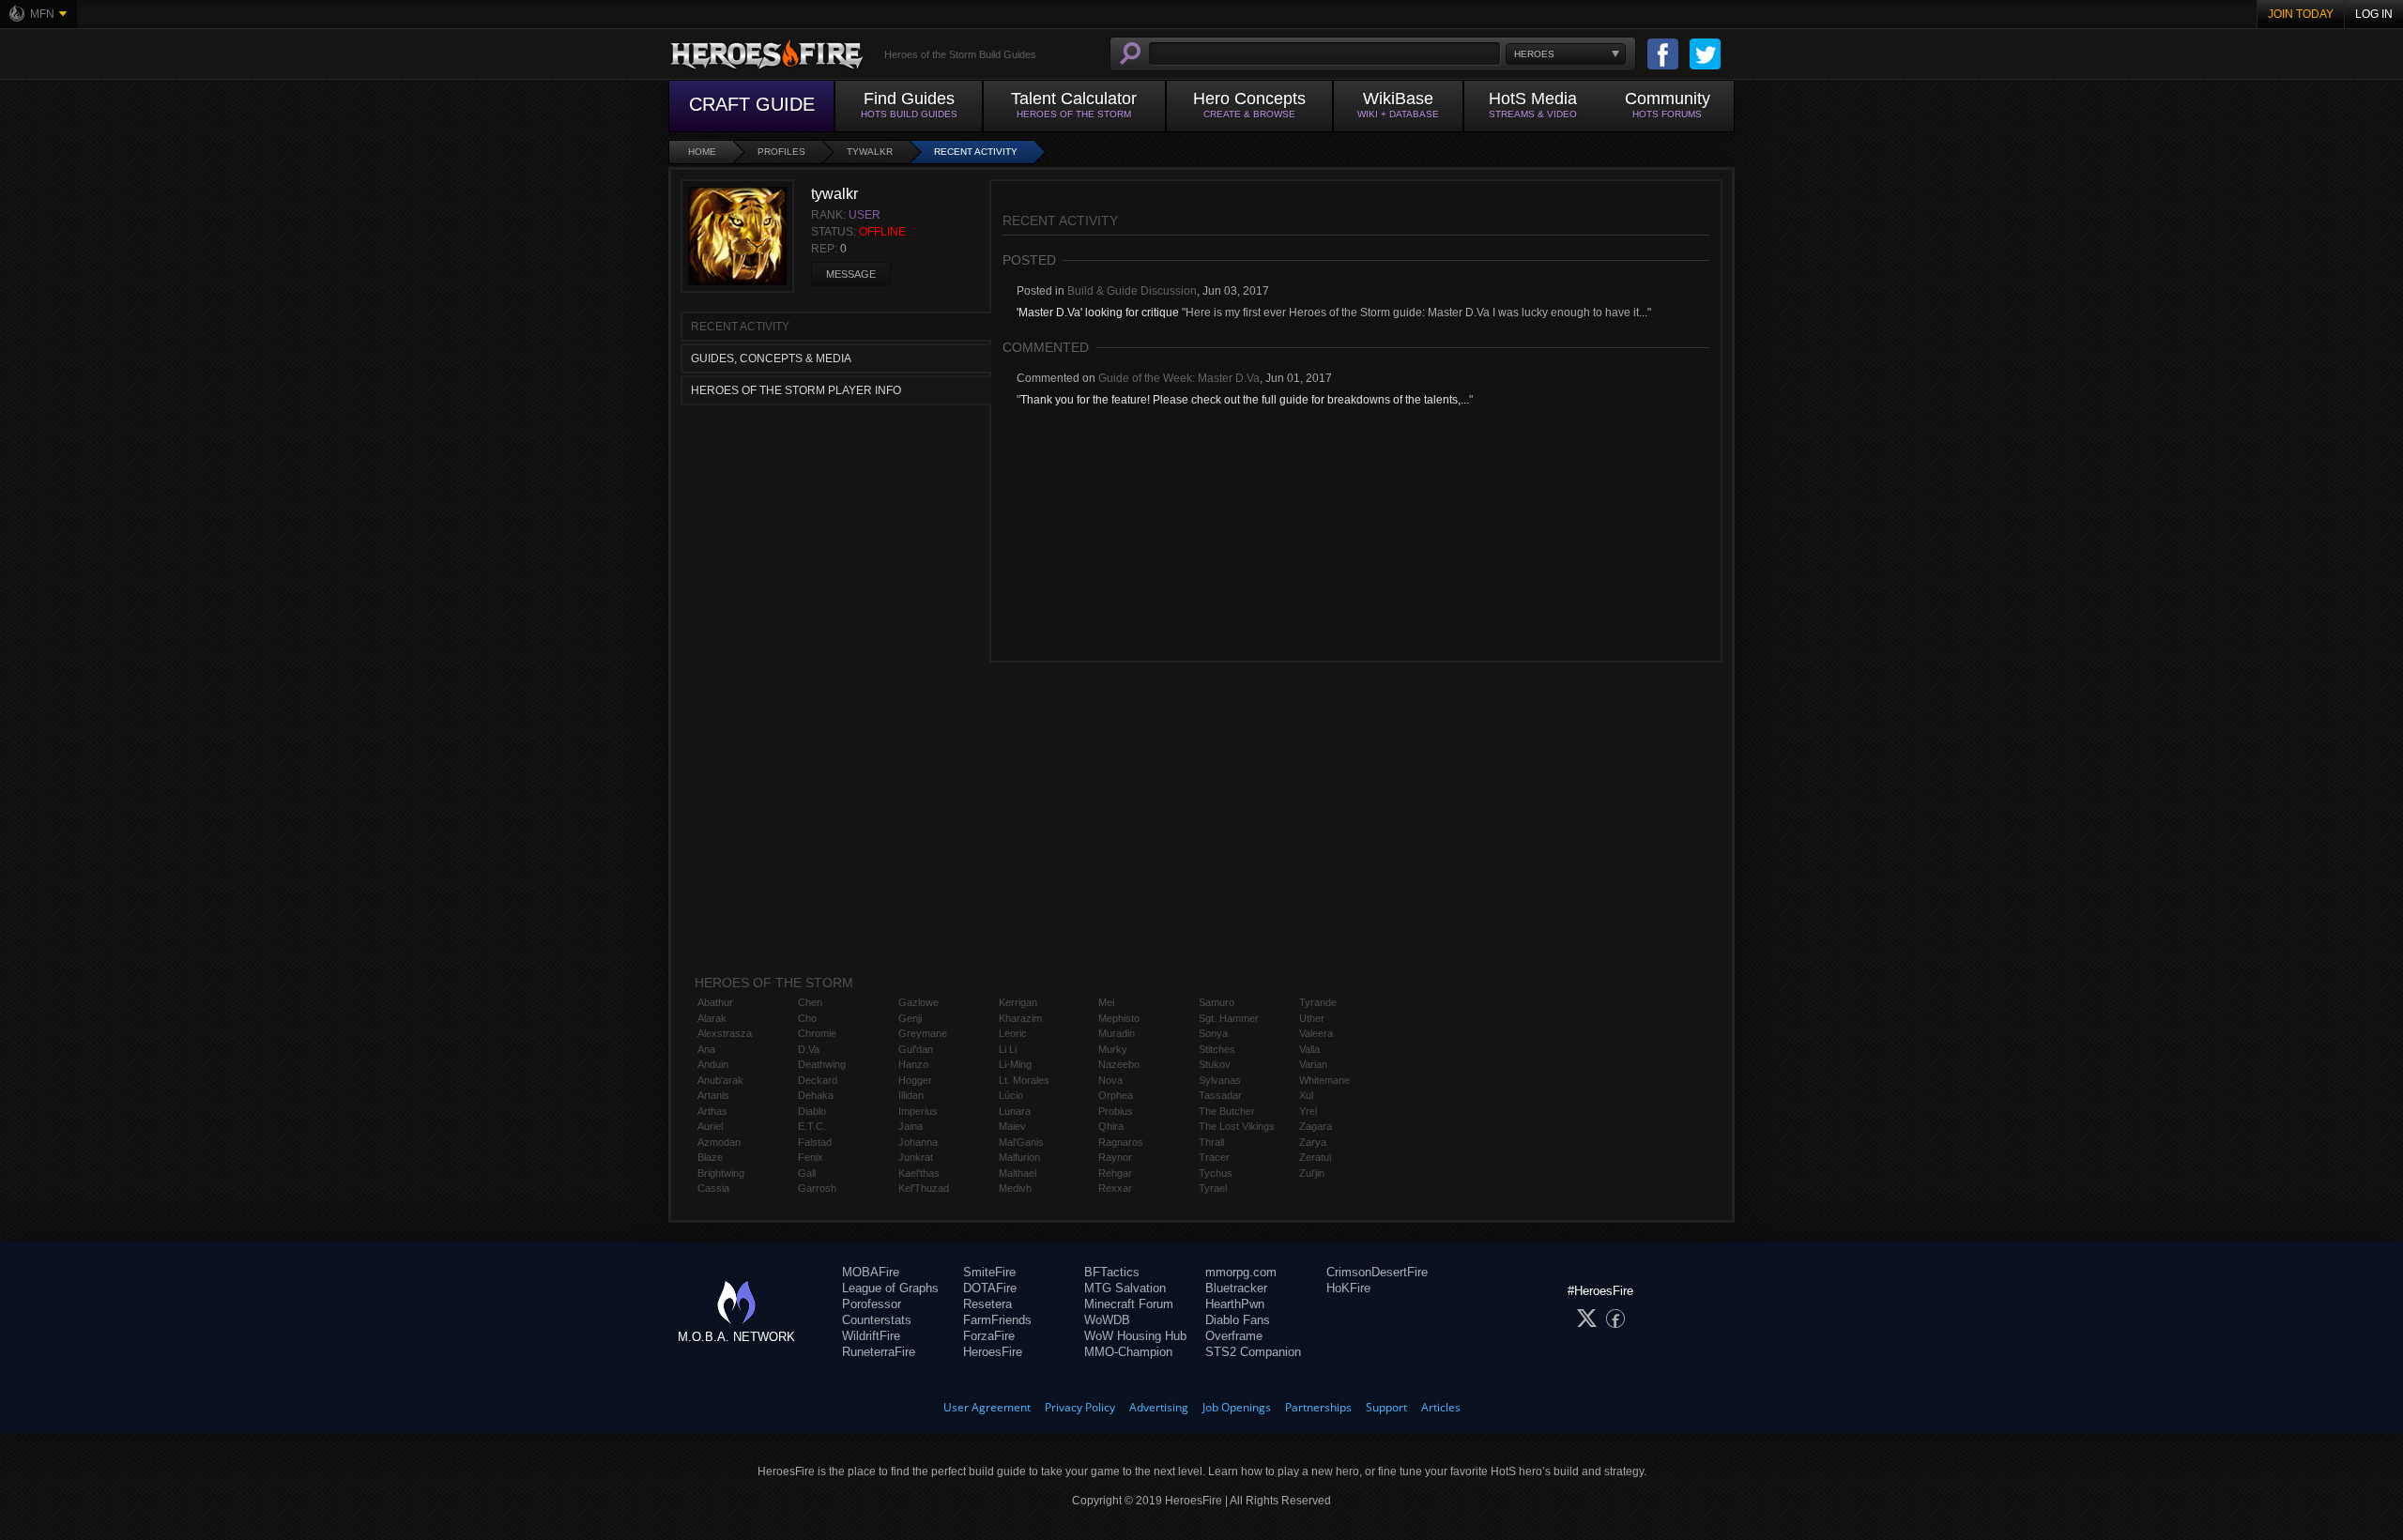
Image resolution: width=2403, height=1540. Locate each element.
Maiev (1012, 1126)
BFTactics (1112, 1272)
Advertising (1159, 1407)
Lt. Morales (1024, 1080)
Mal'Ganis (1021, 1142)
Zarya (1313, 1142)
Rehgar (1115, 1173)
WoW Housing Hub (1135, 1336)
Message (851, 274)
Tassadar (1220, 1095)
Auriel (710, 1126)
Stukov (1215, 1064)
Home (702, 152)
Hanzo (913, 1064)
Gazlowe (918, 1002)
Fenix (811, 1157)
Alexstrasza (725, 1033)
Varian (1313, 1064)
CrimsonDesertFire (1377, 1272)
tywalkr (870, 152)
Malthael (1018, 1173)
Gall (807, 1173)
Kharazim (1020, 1018)
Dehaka (816, 1095)
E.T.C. (812, 1126)
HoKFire (1348, 1288)
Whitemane (1324, 1080)
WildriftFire (871, 1336)
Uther (1312, 1018)
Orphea (1116, 1095)
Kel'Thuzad (924, 1188)
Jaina (911, 1126)
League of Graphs (890, 1288)
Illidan (911, 1095)
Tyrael (1213, 1188)
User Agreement (987, 1407)
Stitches (1217, 1049)
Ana (706, 1049)
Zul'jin (1312, 1173)
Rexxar (1115, 1188)
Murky (1113, 1049)
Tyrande (1318, 1002)
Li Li (1008, 1049)
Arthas (712, 1111)
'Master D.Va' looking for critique (1098, 313)
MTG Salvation (1125, 1288)
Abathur (715, 1002)
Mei (1106, 1002)
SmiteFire (989, 1272)
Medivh (1015, 1188)
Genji (910, 1018)
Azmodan (719, 1142)
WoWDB (1107, 1320)
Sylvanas (1220, 1080)
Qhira (1111, 1126)
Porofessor (872, 1304)
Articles (1441, 1407)
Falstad (815, 1142)
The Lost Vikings (1237, 1126)
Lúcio (1011, 1095)
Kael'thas (919, 1173)
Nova (1110, 1080)
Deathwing (822, 1064)
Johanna (918, 1142)
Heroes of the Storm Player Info (796, 390)
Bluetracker (1236, 1288)
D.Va (809, 1049)
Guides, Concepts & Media (771, 358)
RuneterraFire (879, 1352)
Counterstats (877, 1320)
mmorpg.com (1241, 1272)
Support (1386, 1407)
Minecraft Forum (1129, 1304)
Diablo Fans (1238, 1320)
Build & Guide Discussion (1132, 291)
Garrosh (817, 1188)
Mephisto (1119, 1018)
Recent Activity (976, 152)
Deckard (818, 1080)
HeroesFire (993, 1352)
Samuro (1217, 1002)
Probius (1116, 1111)
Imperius (918, 1111)
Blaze (710, 1157)
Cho (807, 1018)
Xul (1306, 1095)
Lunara (1015, 1111)
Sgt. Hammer (1229, 1018)
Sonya (1213, 1033)
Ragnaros (1121, 1142)
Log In (2374, 14)
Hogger (915, 1080)
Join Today (2301, 14)
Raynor (1115, 1157)
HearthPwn (1235, 1304)
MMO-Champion (1128, 1352)
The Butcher (1227, 1111)
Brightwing (721, 1173)
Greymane (923, 1033)
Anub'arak (720, 1080)
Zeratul (1315, 1157)
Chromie (817, 1033)
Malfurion (1019, 1157)
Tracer (1214, 1157)
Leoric (1013, 1033)
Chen (810, 1002)
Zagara (1316, 1126)
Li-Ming (1015, 1064)
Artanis (713, 1095)
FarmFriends (997, 1320)
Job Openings (1237, 1407)
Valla (1309, 1049)
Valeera (1316, 1033)
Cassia (713, 1188)
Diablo (812, 1111)
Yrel (1308, 1111)
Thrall (1211, 1142)
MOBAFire (871, 1272)
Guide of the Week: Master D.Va (1179, 378)
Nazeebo (1119, 1064)
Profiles (781, 152)
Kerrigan (1018, 1002)
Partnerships (1318, 1407)
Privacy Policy (1080, 1407)
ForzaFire (989, 1336)
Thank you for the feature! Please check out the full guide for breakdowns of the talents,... (1245, 400)
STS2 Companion (1253, 1352)
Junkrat (916, 1157)
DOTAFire (990, 1288)
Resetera (987, 1304)
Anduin (713, 1064)
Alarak (712, 1018)
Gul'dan (916, 1049)
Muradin (1117, 1033)
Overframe (1234, 1336)
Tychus (1216, 1173)
